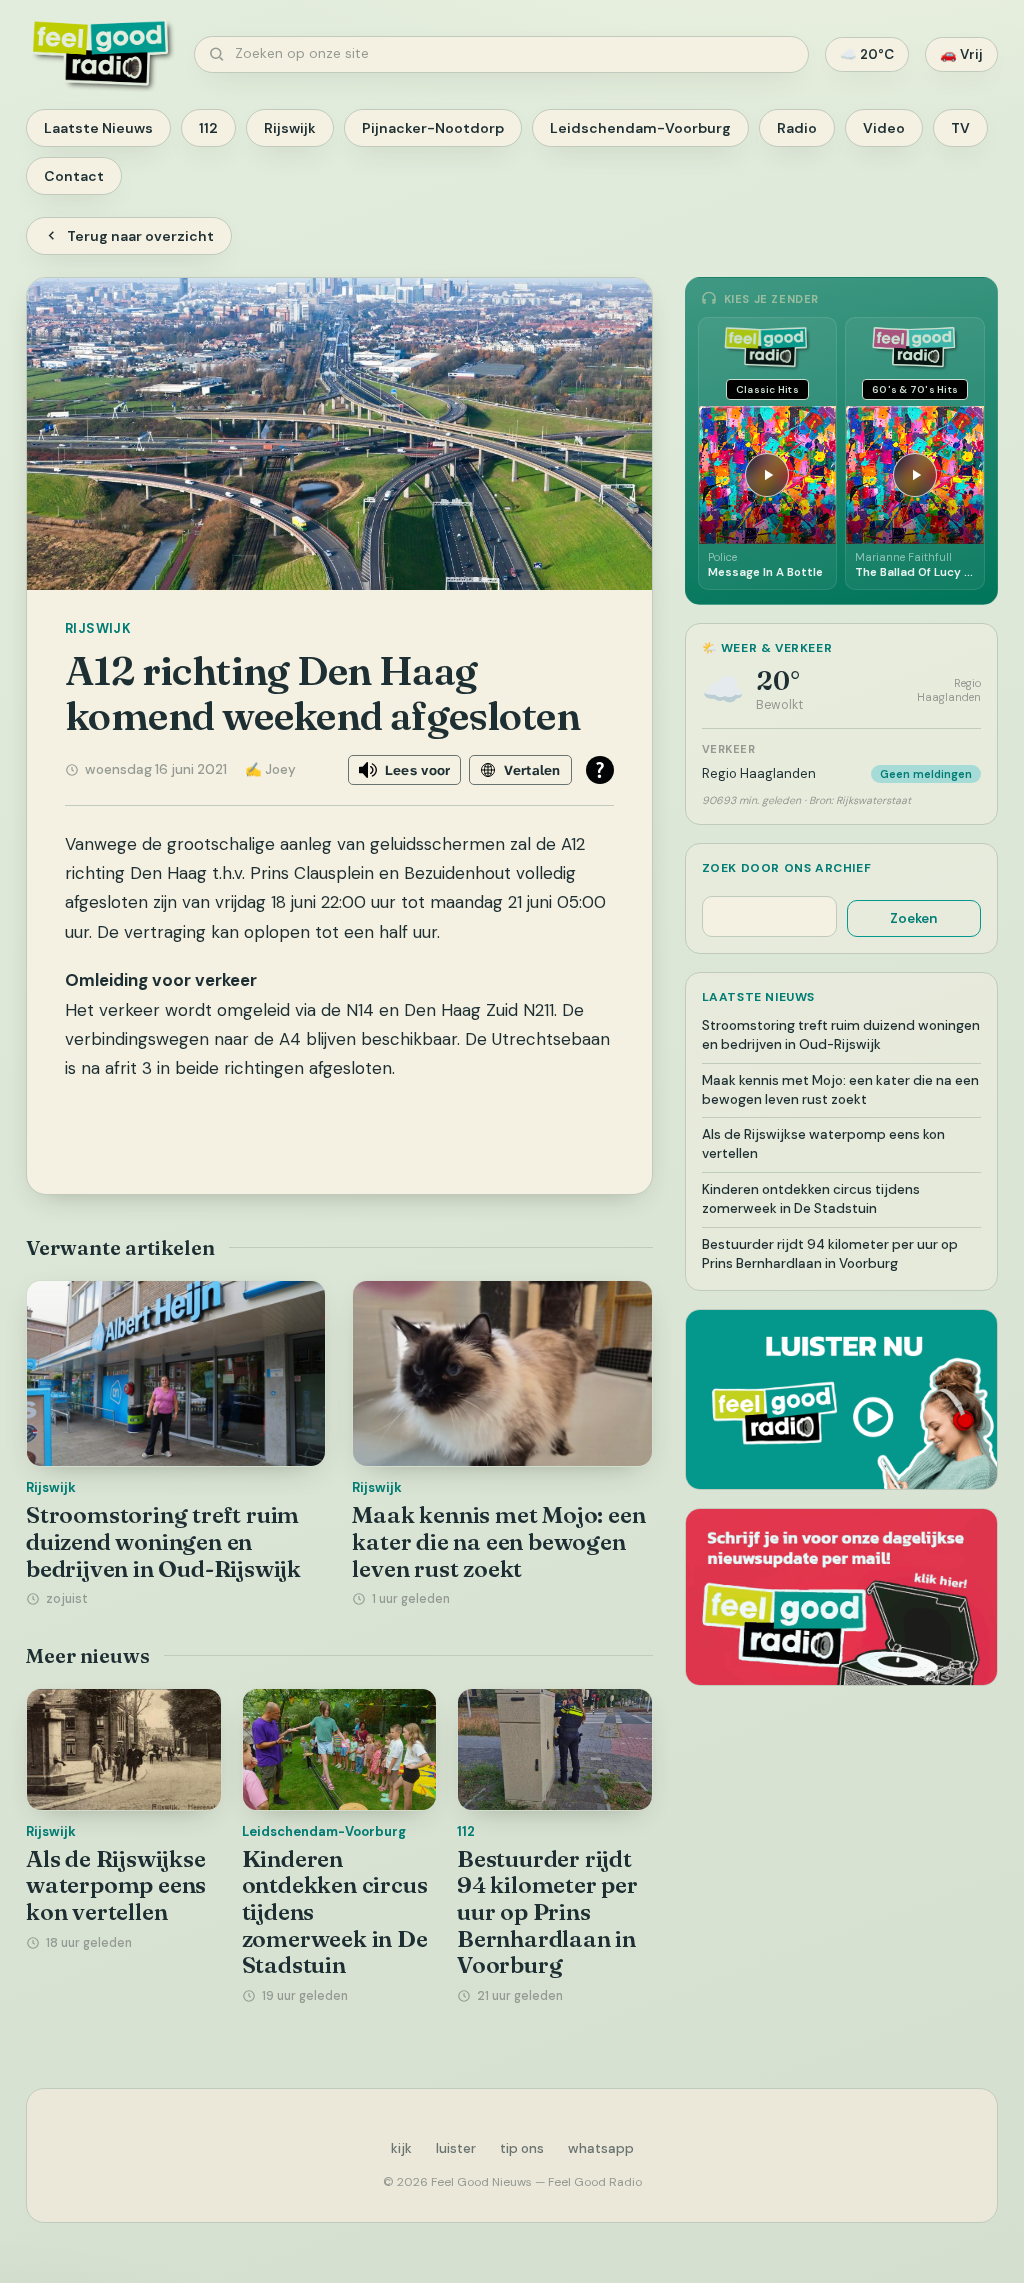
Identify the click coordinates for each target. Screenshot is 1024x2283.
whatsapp (601, 2148)
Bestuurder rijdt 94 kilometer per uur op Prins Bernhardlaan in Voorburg (547, 1912)
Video (884, 128)
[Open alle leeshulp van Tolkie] (600, 770)
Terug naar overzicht (140, 236)
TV (960, 128)
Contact (74, 176)
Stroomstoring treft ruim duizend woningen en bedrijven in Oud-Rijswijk (163, 1541)
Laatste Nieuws (98, 128)
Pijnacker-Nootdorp (433, 128)
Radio (797, 128)
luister (456, 2148)
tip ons (522, 2148)
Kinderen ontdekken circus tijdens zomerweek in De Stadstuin (811, 1199)
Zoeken (913, 918)
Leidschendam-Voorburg (640, 128)
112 (208, 128)
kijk (401, 2148)
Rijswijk (290, 128)
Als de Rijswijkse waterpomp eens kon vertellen (116, 1885)
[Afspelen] (767, 475)
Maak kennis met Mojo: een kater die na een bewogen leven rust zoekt (498, 1541)
